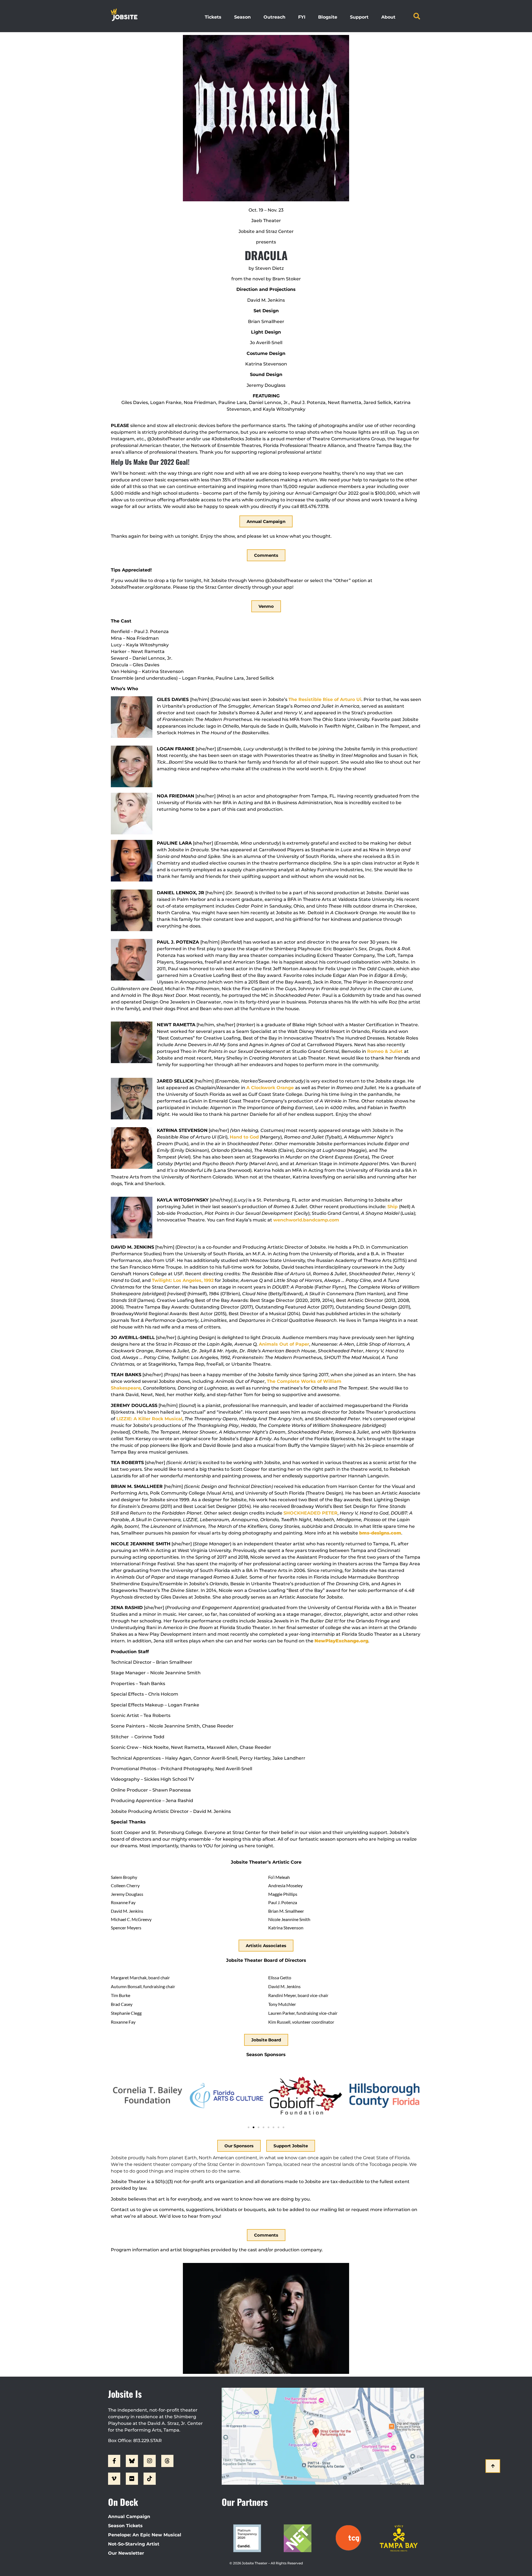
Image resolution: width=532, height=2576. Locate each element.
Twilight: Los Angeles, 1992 (183, 1280)
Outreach (274, 17)
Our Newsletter (126, 2553)
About (388, 17)
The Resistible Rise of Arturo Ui (325, 699)
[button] (417, 16)
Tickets (213, 17)
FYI (302, 17)
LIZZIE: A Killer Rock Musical (149, 1419)
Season (242, 17)
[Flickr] (132, 2479)
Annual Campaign (129, 2517)
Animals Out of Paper (284, 1344)
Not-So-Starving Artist (134, 2544)
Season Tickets (125, 2526)
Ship (393, 1207)
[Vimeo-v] (114, 2479)
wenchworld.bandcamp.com (306, 1220)
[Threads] (167, 2461)
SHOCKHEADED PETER (310, 1513)
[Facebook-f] (114, 2461)
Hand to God (244, 1137)
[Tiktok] (150, 2479)
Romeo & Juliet (386, 1051)
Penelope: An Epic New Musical (145, 2535)
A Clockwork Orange (271, 1088)
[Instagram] (150, 2461)
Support (359, 17)
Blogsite (328, 17)
